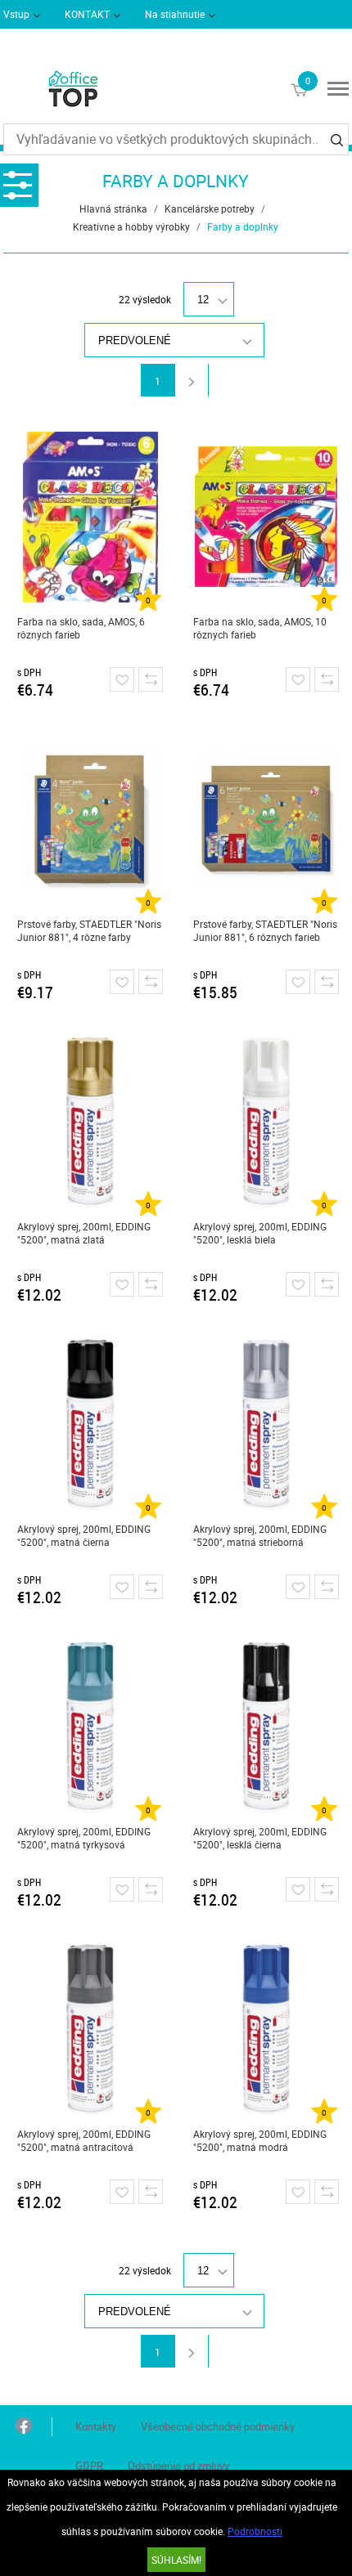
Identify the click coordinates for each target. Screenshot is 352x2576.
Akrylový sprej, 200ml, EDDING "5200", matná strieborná (260, 1535)
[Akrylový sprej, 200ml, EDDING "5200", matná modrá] (266, 2029)
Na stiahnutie (175, 14)
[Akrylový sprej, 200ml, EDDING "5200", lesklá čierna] (266, 1727)
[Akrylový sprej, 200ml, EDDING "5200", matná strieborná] (266, 1424)
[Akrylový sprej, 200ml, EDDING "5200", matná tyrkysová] (90, 1727)
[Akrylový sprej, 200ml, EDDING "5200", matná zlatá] (90, 1122)
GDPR (89, 2466)
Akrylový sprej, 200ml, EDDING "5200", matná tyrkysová (84, 1838)
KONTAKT (87, 14)
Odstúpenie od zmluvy (178, 2466)
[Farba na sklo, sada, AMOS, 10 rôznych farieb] (266, 517)
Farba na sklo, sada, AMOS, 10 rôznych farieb (260, 628)
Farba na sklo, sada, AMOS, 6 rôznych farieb (81, 628)
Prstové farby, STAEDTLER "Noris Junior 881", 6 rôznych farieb (265, 930)
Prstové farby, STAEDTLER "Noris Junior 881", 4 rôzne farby (89, 930)
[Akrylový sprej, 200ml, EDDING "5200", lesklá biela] (266, 1122)
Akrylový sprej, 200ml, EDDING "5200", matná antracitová (84, 2140)
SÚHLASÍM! (176, 2560)
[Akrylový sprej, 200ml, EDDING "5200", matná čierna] (90, 1424)
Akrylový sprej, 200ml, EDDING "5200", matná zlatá (84, 1233)
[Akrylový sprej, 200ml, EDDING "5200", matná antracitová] (90, 2029)
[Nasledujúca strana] (192, 380)
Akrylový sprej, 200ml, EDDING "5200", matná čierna (84, 1535)
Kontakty (96, 2426)
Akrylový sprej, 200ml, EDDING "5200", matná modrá (260, 2140)
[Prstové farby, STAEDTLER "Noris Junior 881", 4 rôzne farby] (90, 819)
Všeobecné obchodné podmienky (218, 2426)
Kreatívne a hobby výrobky (131, 226)
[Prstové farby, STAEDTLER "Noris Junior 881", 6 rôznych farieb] (266, 819)
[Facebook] (24, 2427)
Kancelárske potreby (210, 208)
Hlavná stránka (113, 208)
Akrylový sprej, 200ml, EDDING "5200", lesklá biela (260, 1233)
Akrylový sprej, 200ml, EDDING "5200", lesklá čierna (260, 1838)
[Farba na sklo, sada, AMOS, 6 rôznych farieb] (90, 517)
